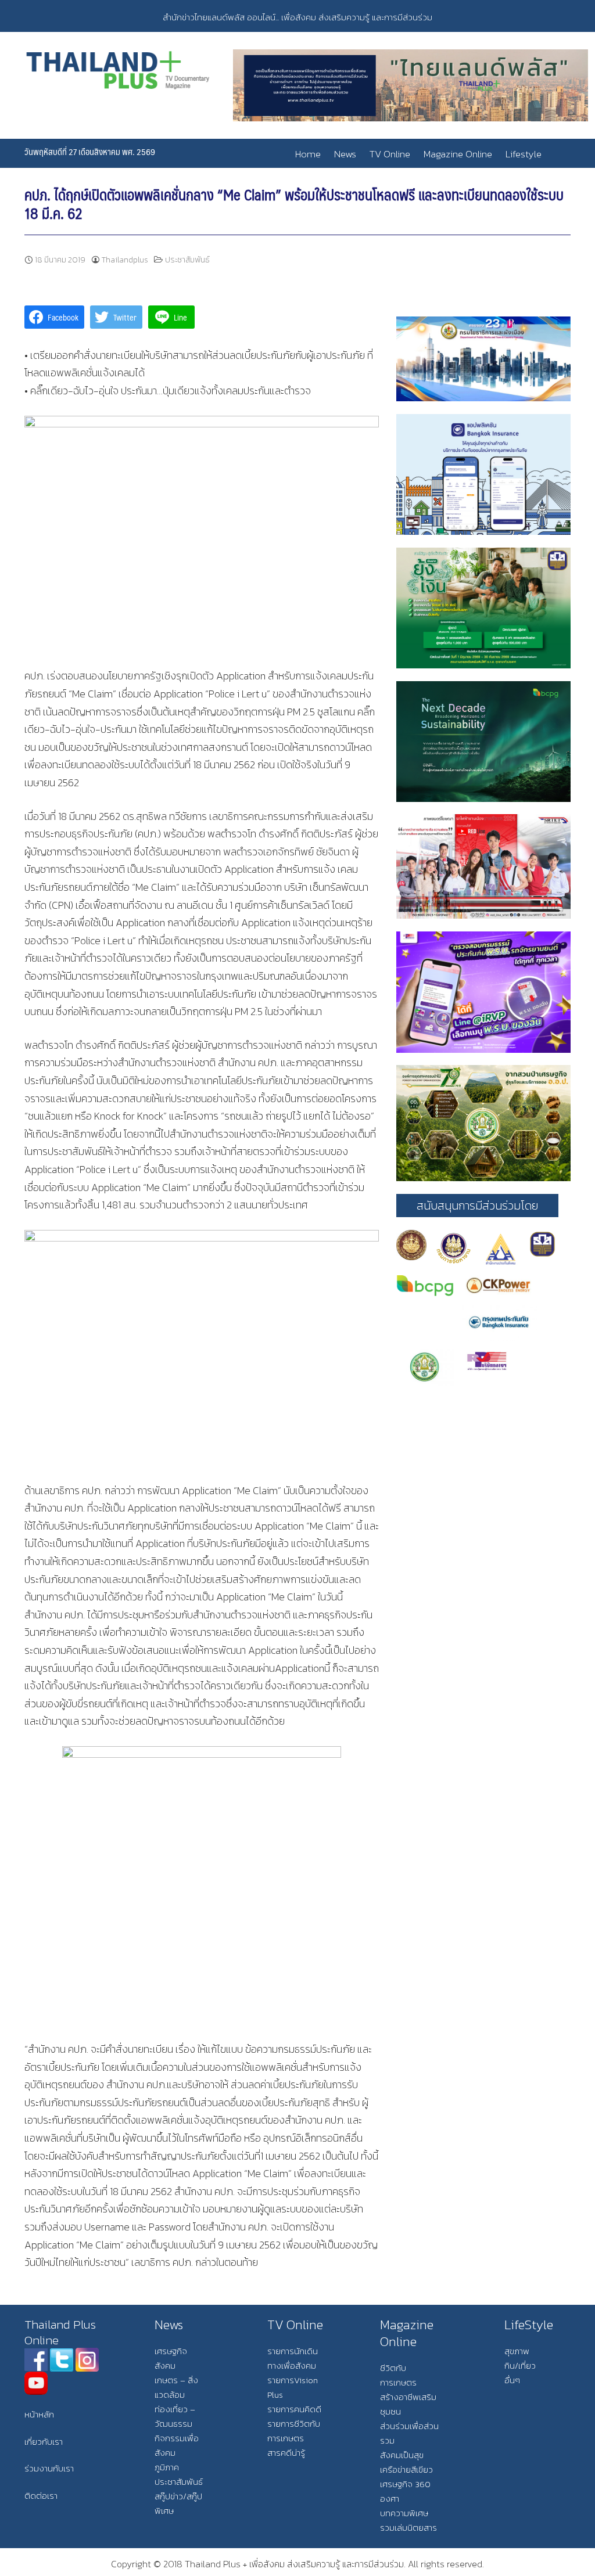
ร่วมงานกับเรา (49, 2468)
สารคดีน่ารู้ (286, 2453)
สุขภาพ (517, 2351)
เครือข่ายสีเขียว (406, 2469)
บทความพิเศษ (404, 2513)
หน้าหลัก (39, 2414)
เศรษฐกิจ (171, 2351)
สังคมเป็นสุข (402, 2455)
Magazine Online (458, 154)
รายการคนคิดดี (294, 2409)
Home (308, 154)
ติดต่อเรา (41, 2496)
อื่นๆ (512, 2380)
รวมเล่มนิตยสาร (408, 2528)
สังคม (165, 2365)
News (345, 154)
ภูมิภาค (167, 2467)
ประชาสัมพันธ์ (187, 260)
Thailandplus (125, 260)
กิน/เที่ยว (520, 2365)
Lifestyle (524, 154)
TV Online (390, 154)
